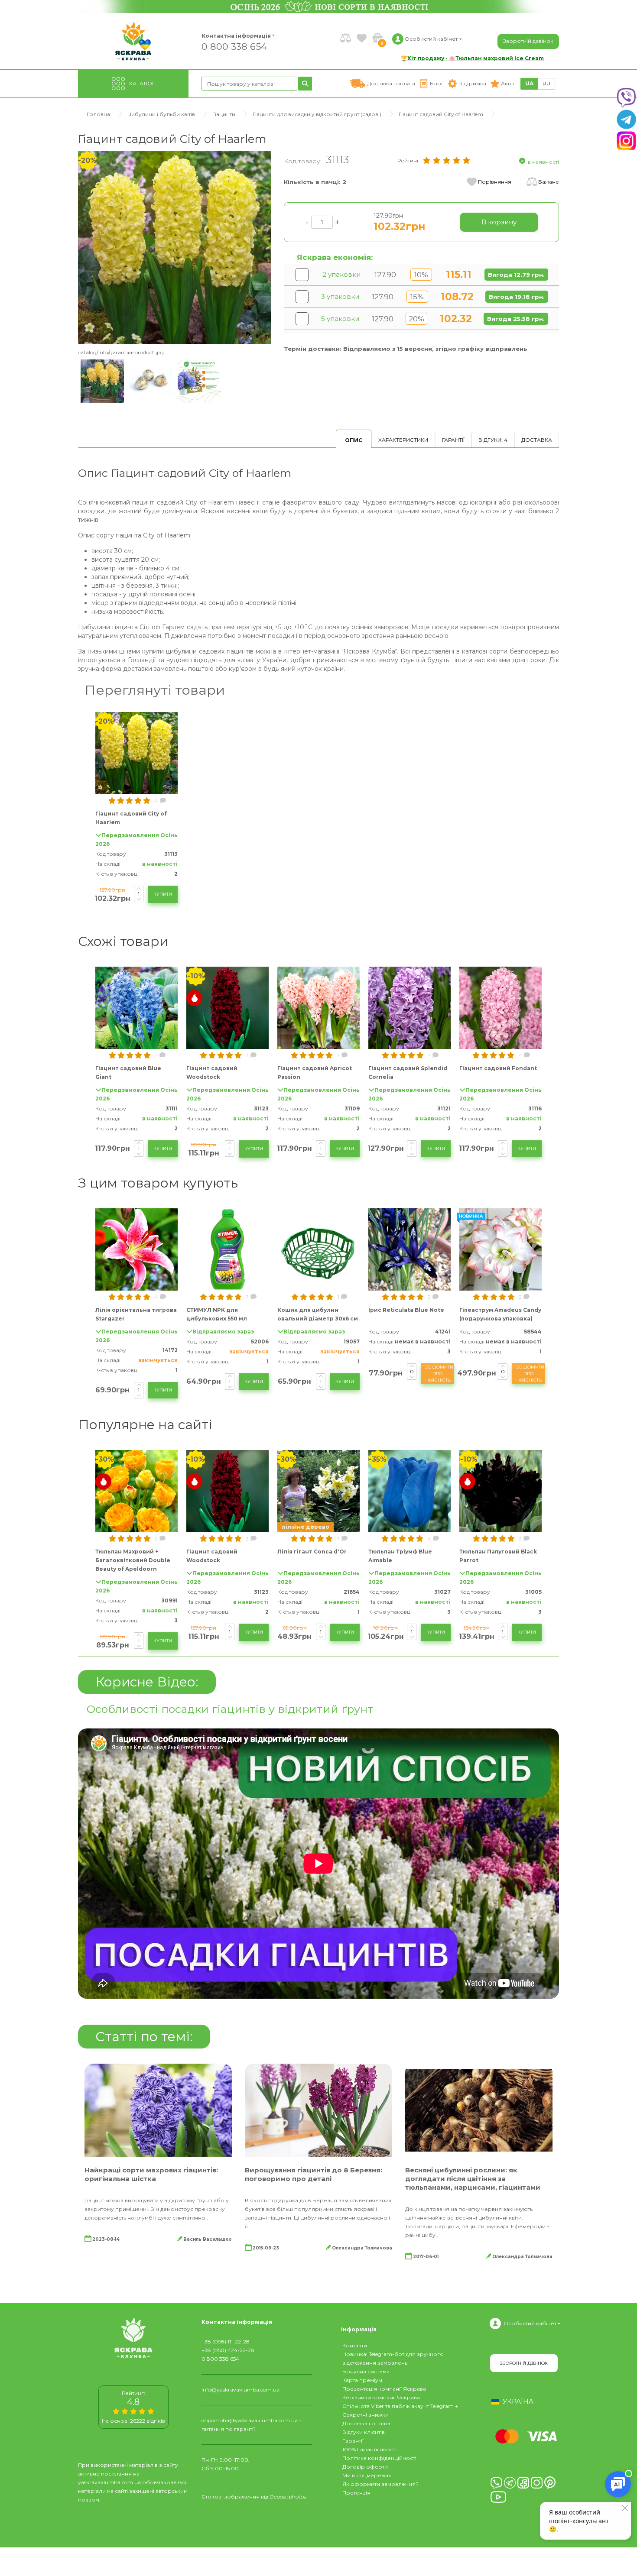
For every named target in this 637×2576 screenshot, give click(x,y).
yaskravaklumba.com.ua (109, 2482)
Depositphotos (288, 2497)
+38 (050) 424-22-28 (228, 2350)
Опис (354, 440)
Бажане (549, 182)
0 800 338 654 (234, 46)
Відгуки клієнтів (364, 2432)
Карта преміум (362, 2380)
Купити (163, 894)
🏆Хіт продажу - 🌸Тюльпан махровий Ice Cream (472, 58)
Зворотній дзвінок (528, 41)
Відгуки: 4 (493, 440)
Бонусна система (366, 2371)
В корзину (499, 222)
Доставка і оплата (366, 2423)
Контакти (355, 2345)
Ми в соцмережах (367, 2475)
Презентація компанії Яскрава (384, 2389)
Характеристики (403, 440)
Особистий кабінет (530, 2323)
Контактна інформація (236, 36)
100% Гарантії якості (369, 2449)
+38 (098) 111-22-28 (226, 2341)
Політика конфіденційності (379, 2458)
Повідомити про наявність (437, 1374)
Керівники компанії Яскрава (381, 2397)
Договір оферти (365, 2467)
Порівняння (495, 182)
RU (546, 83)
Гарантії (453, 440)
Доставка (537, 440)
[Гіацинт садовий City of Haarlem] (174, 247)
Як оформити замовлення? (380, 2484)
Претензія (356, 2493)
